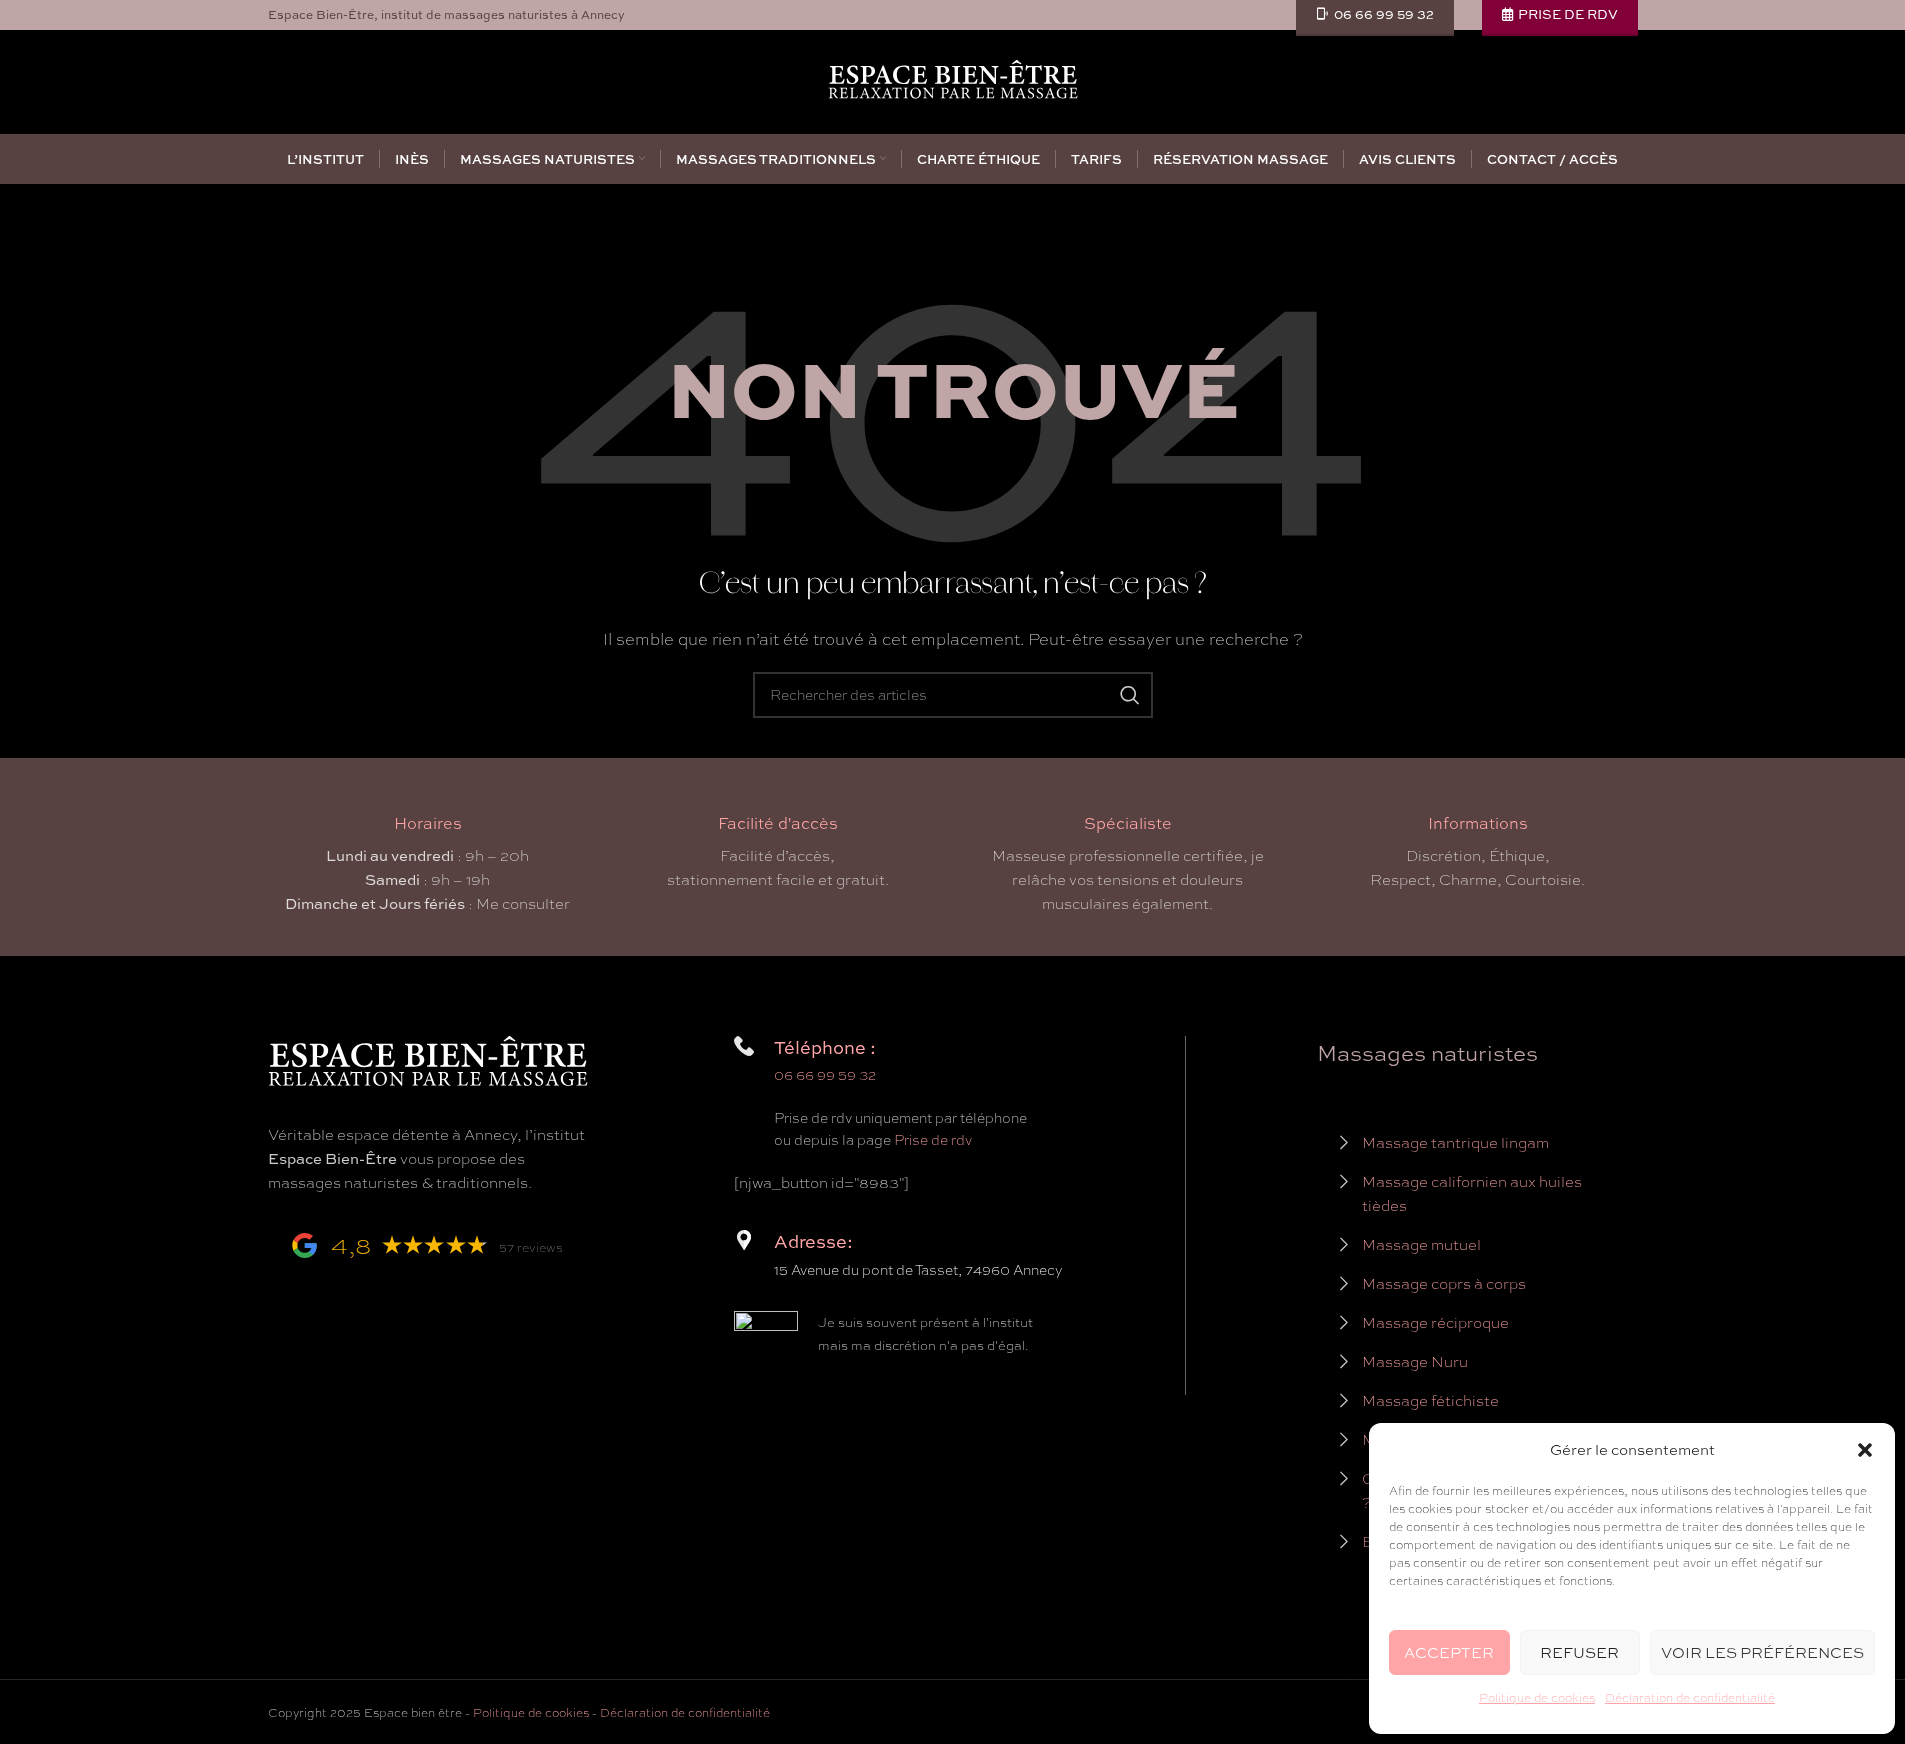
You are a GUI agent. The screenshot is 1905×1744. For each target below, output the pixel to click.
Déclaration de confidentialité (1690, 1698)
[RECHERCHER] (1130, 695)
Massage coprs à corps (1444, 1284)
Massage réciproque (1435, 1323)
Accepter (1449, 1652)
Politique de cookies (1537, 1698)
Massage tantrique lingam (1455, 1143)
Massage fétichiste (1430, 1401)
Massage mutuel (1421, 1245)
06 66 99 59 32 (825, 1075)
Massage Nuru (1415, 1362)
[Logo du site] (953, 80)
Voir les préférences (1762, 1652)
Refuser (1579, 1652)
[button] (1865, 1450)
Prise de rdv (933, 1140)
